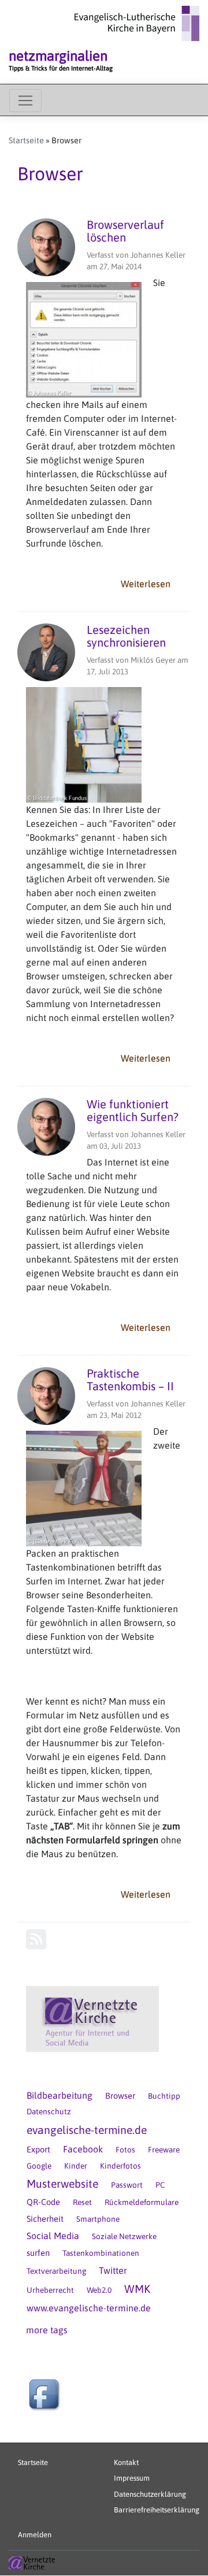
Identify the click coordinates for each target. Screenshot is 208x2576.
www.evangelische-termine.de (89, 2308)
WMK (137, 2289)
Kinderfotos (120, 2166)
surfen (38, 2253)
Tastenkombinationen (101, 2253)
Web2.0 (99, 2290)
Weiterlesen (150, 586)
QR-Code (43, 2202)
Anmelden (35, 2535)
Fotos (125, 2150)
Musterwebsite (62, 2184)
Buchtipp (164, 2096)
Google (39, 2166)
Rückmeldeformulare (142, 2202)
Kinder (76, 2166)
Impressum (132, 2478)
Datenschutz (49, 2111)
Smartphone (98, 2219)
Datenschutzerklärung (150, 2494)
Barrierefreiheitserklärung (157, 2510)
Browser (120, 2096)
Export (38, 2149)
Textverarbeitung (56, 2271)
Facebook (83, 2149)
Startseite (26, 140)
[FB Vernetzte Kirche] (46, 2396)
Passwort (127, 2185)
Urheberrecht (50, 2290)
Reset (82, 2202)
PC (160, 2185)
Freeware (164, 2150)
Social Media (53, 2236)
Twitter (113, 2270)
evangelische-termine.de (87, 2130)
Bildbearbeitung (60, 2095)
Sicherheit (45, 2219)
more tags (47, 2330)
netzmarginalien (58, 56)
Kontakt (126, 2462)
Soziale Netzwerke (124, 2236)
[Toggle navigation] (25, 101)
